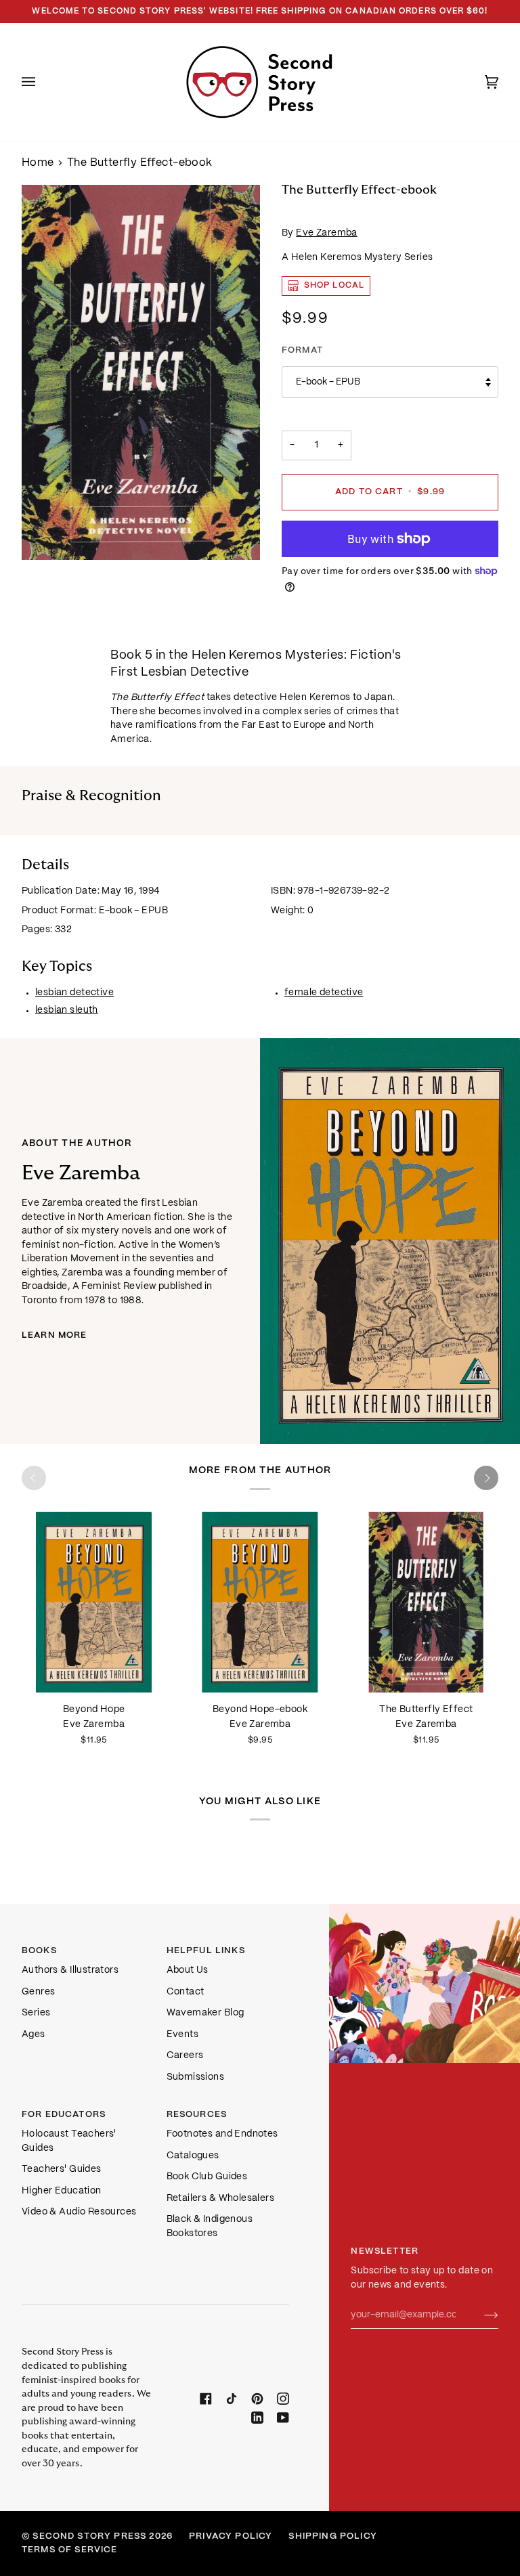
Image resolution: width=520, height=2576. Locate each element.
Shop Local (334, 285)
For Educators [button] (64, 2115)
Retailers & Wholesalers (220, 2199)
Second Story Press (89, 2536)
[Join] (480, 2315)
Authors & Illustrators (70, 1970)
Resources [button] (197, 2115)
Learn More (55, 1335)
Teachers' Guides (62, 2169)
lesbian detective (74, 993)
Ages (34, 2035)
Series (36, 2013)
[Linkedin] (257, 2418)
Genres (38, 1992)
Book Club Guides (207, 2177)
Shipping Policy (332, 2536)
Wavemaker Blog (205, 2013)
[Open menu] (42, 82)
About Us (188, 1970)
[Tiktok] (232, 2399)
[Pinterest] (257, 2399)
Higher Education (62, 2191)
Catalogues (193, 2156)
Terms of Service (70, 2550)
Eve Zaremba (327, 233)
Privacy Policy (231, 2536)
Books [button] (39, 1951)
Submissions (196, 2077)
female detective (324, 993)
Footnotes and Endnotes (222, 2134)
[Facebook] (206, 2399)
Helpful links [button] (206, 1951)
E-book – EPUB (328, 382)
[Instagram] (283, 2399)
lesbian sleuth (67, 1010)
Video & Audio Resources (79, 2212)
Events (182, 2035)
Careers (185, 2056)
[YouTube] (283, 2418)
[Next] (486, 1478)
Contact (186, 1992)
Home (38, 163)
